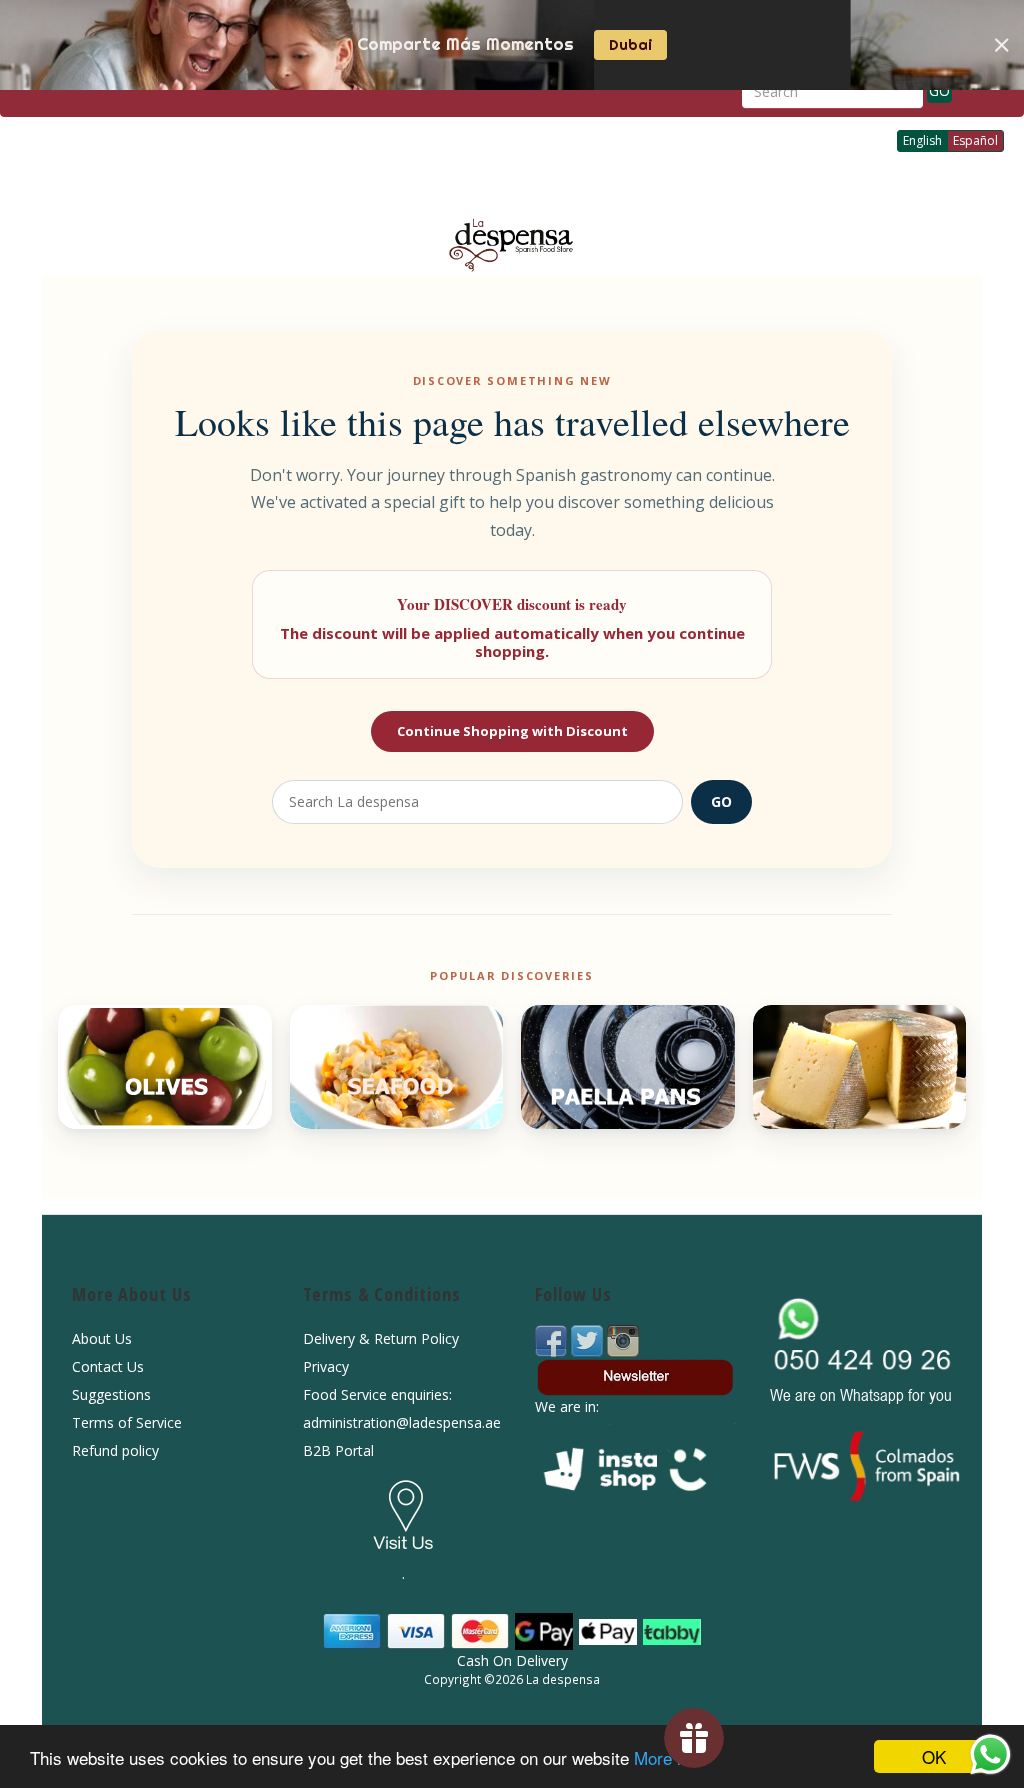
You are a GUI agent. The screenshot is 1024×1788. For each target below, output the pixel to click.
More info (669, 1757)
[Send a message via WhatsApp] (990, 1754)
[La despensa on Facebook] (553, 1339)
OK (934, 1756)
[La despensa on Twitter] (589, 1339)
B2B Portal (338, 1450)
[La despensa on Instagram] (623, 1339)
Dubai (630, 44)
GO (939, 90)
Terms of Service (127, 1422)
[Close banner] (1002, 45)
